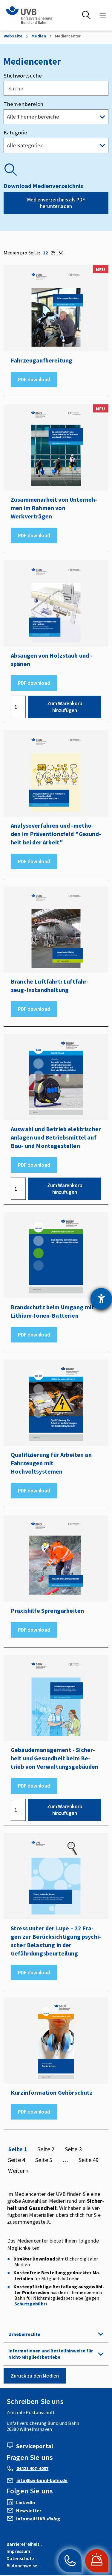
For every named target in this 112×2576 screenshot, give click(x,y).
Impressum (18, 2551)
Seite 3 (73, 2149)
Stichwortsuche (23, 76)
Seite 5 (44, 2160)
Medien (39, 36)
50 (61, 253)
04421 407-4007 (32, 2468)
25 (53, 253)
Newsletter (29, 2510)
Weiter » (18, 2171)
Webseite (13, 36)
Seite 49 (89, 2160)
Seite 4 (17, 2160)
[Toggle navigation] (103, 15)
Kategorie (15, 132)
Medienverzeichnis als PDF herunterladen (56, 203)
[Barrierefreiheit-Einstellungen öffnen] (101, 1299)
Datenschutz (20, 2558)
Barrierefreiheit (23, 2544)
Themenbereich (23, 104)
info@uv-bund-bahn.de (42, 2480)
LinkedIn (26, 2502)
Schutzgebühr (30, 2304)
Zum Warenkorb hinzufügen (65, 707)
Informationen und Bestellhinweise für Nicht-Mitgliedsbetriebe (51, 2354)
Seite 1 (18, 2149)
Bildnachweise (22, 2566)
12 (45, 253)
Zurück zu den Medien (35, 2376)
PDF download (34, 380)
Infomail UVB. (38, 2519)
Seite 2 (46, 2149)
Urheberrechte (24, 2334)
